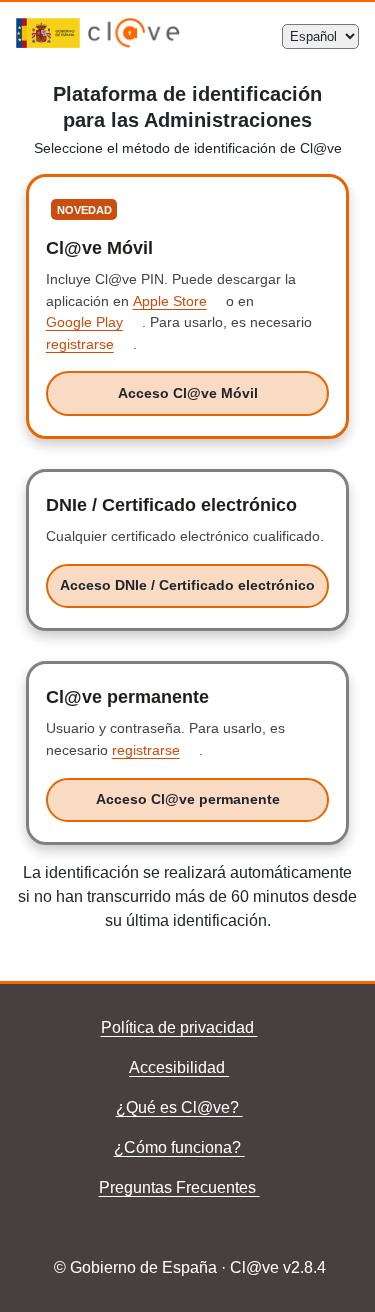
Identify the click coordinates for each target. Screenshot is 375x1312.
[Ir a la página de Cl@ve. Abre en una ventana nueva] (134, 42)
